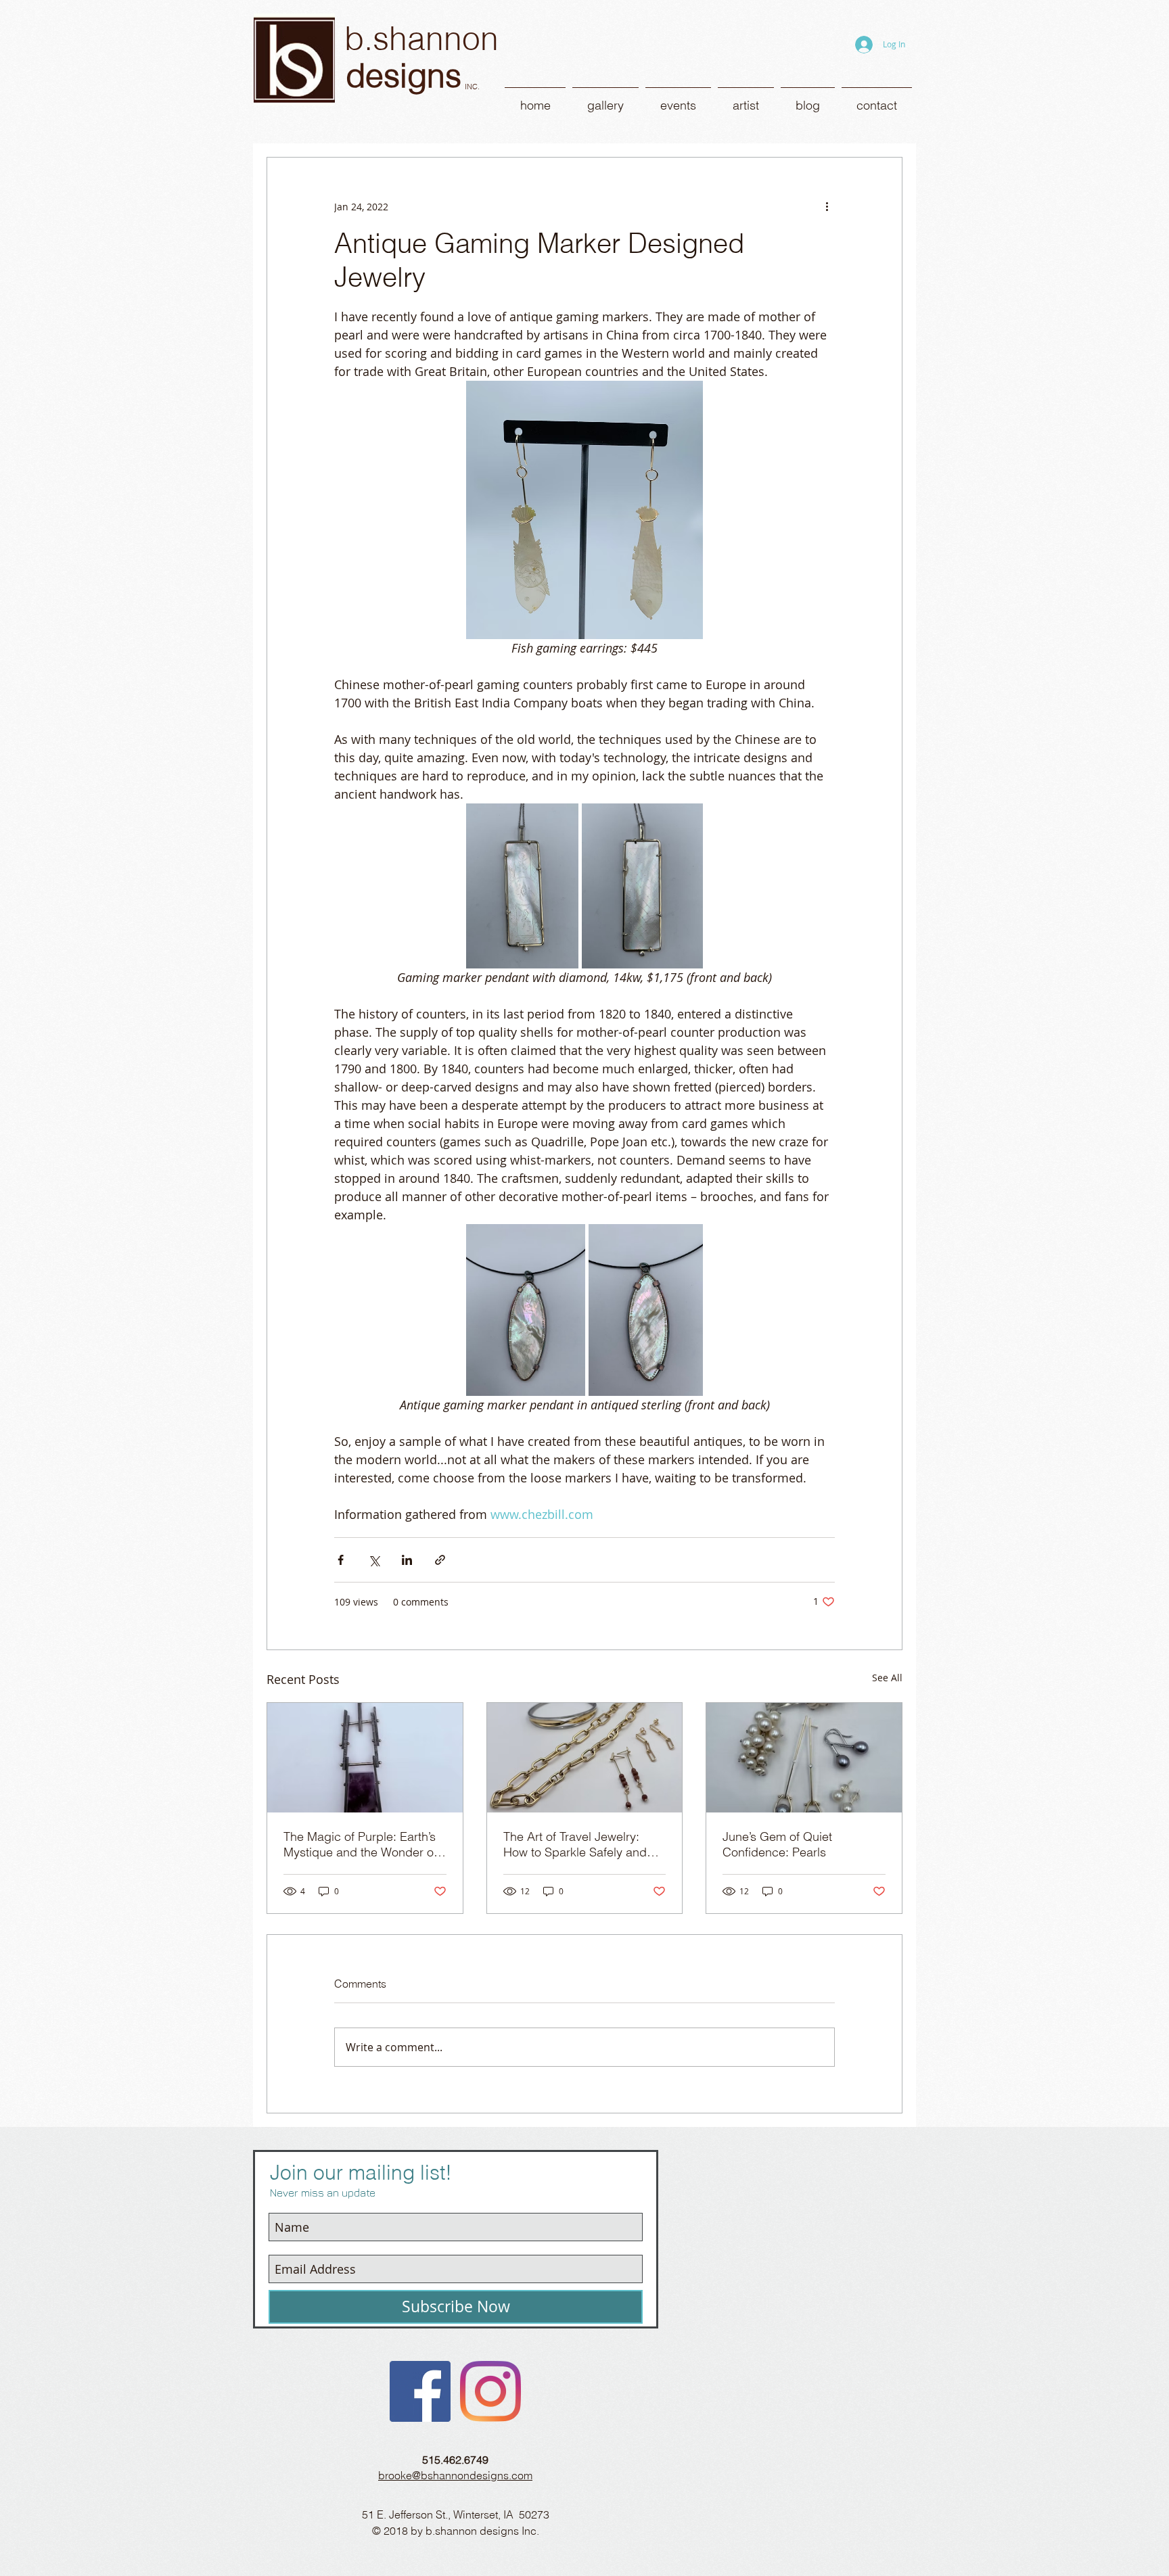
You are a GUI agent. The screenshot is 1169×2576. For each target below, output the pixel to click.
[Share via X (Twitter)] (374, 1560)
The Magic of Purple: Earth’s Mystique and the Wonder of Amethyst (360, 1844)
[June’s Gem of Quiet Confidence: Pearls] (804, 1758)
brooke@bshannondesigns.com (455, 2475)
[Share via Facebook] (341, 1560)
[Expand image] (522, 886)
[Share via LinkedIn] (407, 1560)
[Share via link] (440, 1560)
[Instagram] (490, 2391)
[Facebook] (420, 2391)
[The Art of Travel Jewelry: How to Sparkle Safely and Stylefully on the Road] (585, 1758)
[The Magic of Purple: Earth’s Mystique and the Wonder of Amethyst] (365, 1758)
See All (887, 1678)
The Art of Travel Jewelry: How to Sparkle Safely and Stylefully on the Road (575, 1844)
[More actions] (827, 206)
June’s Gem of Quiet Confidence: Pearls (777, 1844)
